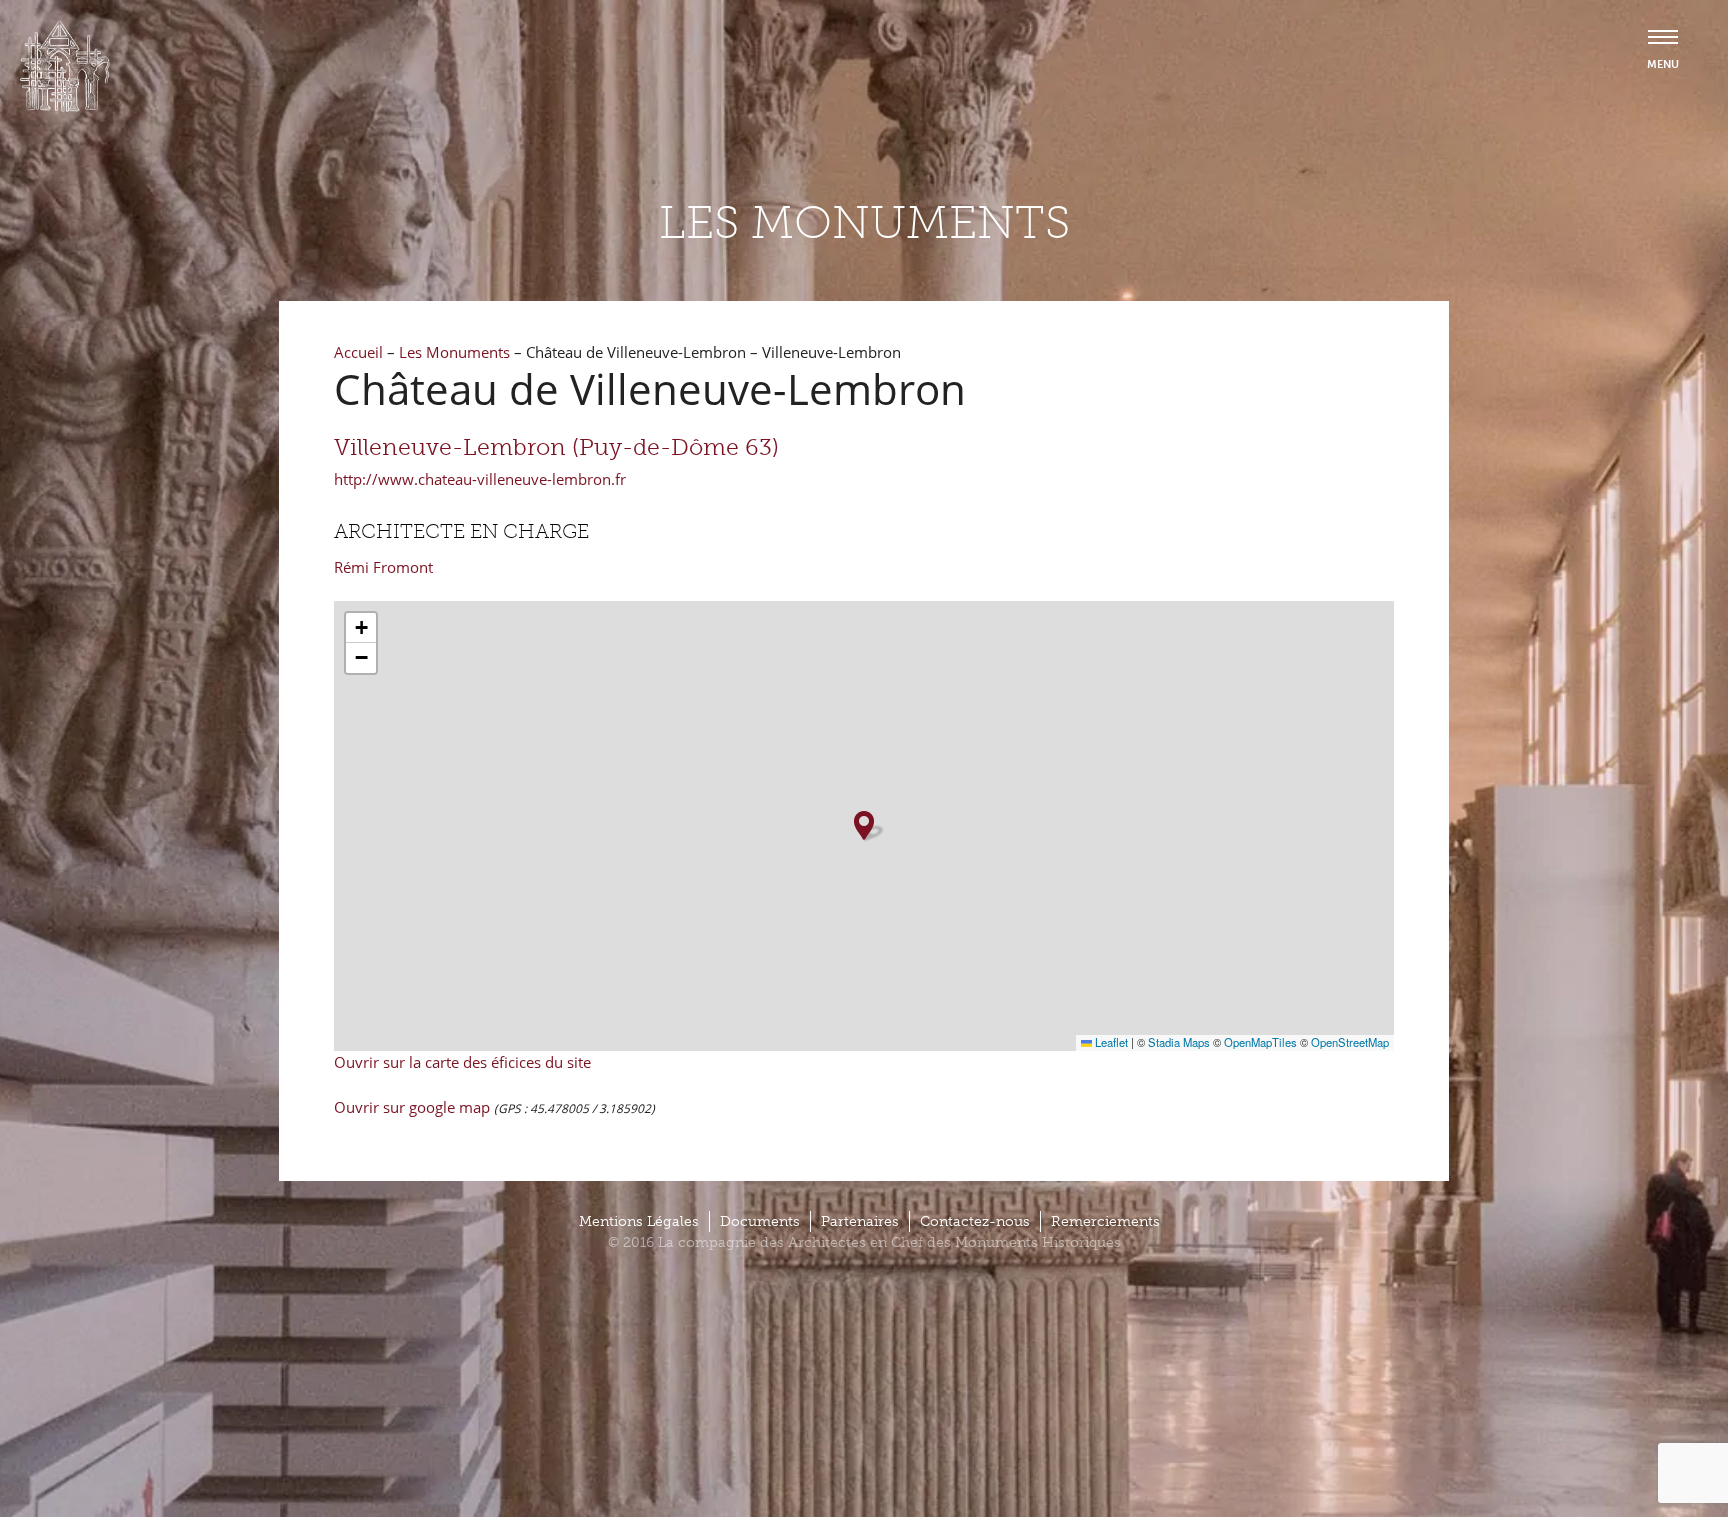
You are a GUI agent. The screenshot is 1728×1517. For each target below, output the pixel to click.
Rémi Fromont (383, 567)
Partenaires (860, 1221)
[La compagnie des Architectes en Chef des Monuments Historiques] (65, 107)
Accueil (358, 352)
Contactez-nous (975, 1221)
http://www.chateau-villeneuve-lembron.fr (480, 479)
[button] (864, 825)
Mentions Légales (639, 1221)
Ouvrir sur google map (414, 1107)
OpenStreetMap (1350, 1042)
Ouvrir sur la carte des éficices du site (462, 1062)
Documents (760, 1221)
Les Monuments (454, 352)
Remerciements (1105, 1221)
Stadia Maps (1179, 1042)
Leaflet (1110, 1042)
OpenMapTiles (1260, 1042)
